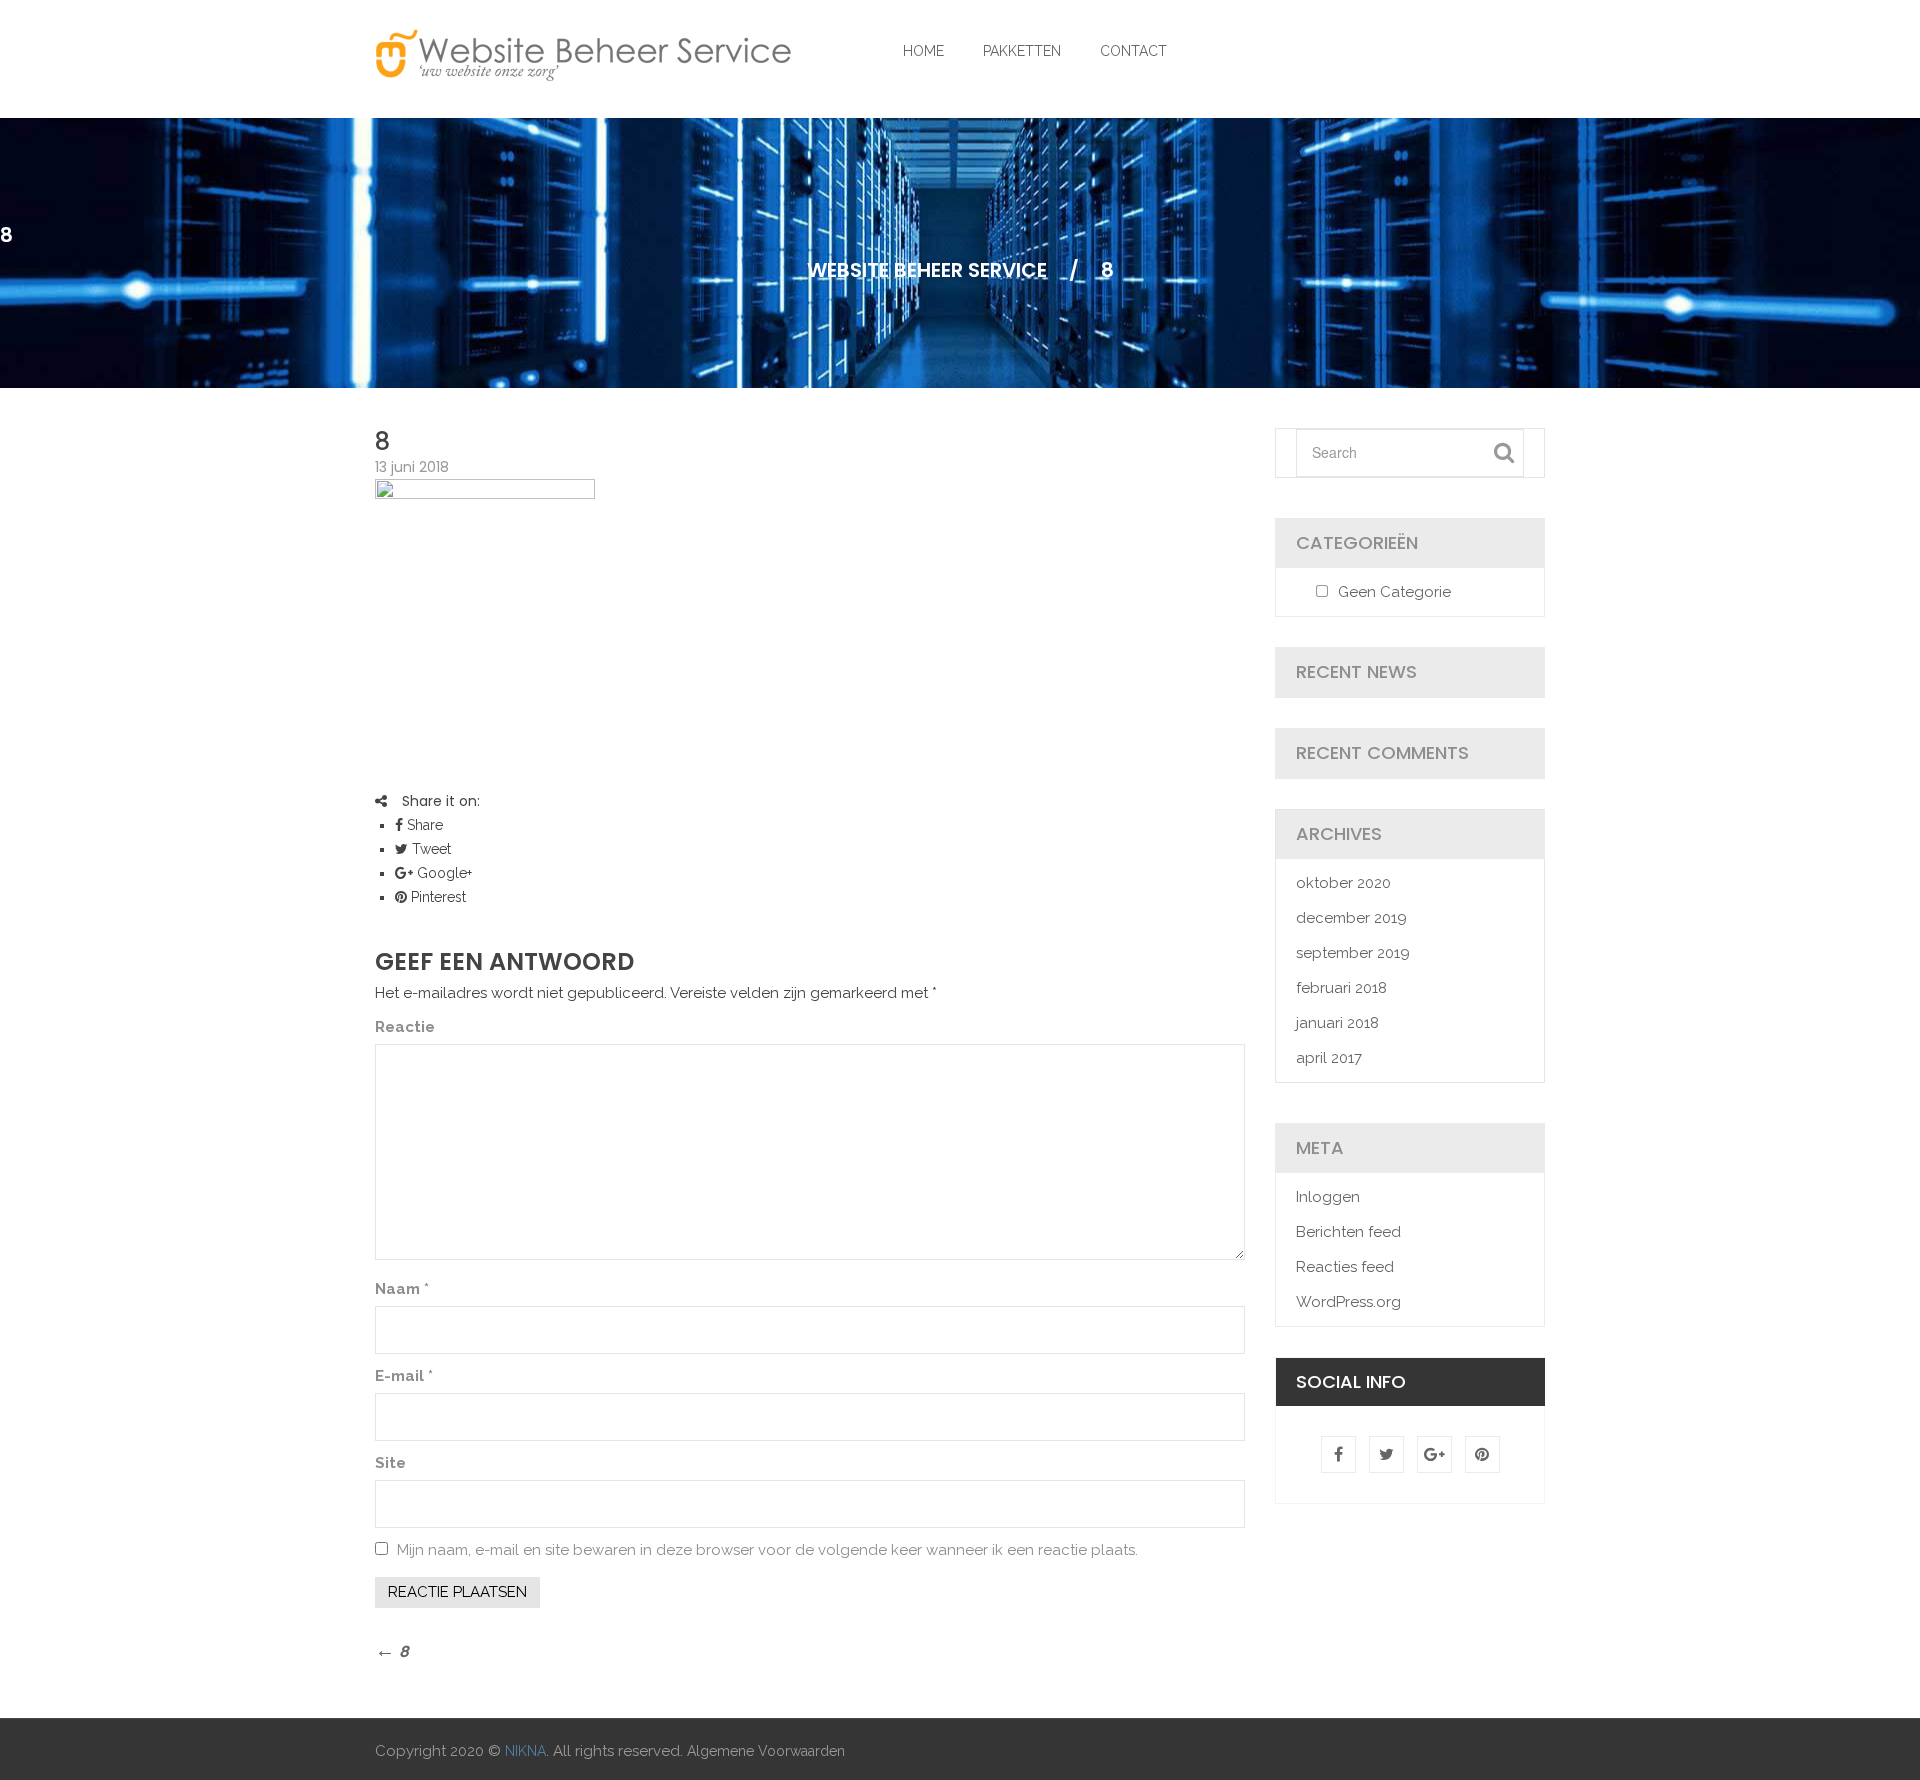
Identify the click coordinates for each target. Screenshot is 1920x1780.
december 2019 (1351, 918)
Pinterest (436, 897)
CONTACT (1133, 51)
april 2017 (1329, 1058)
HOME (923, 51)
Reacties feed (1345, 1267)
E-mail (404, 1376)
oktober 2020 (1343, 883)
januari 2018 (1337, 1023)
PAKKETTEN (1022, 51)
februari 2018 (1341, 988)
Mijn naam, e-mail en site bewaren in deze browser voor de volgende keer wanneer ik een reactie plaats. (767, 1550)
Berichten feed (1348, 1232)
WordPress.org (1348, 1302)
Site (390, 1463)
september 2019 (1353, 953)
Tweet (429, 849)
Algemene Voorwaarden (766, 1751)
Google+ (442, 873)
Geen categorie (1394, 592)
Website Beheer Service (927, 270)
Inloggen (1328, 1197)
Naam (402, 1289)
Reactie (405, 1027)
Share (423, 825)
